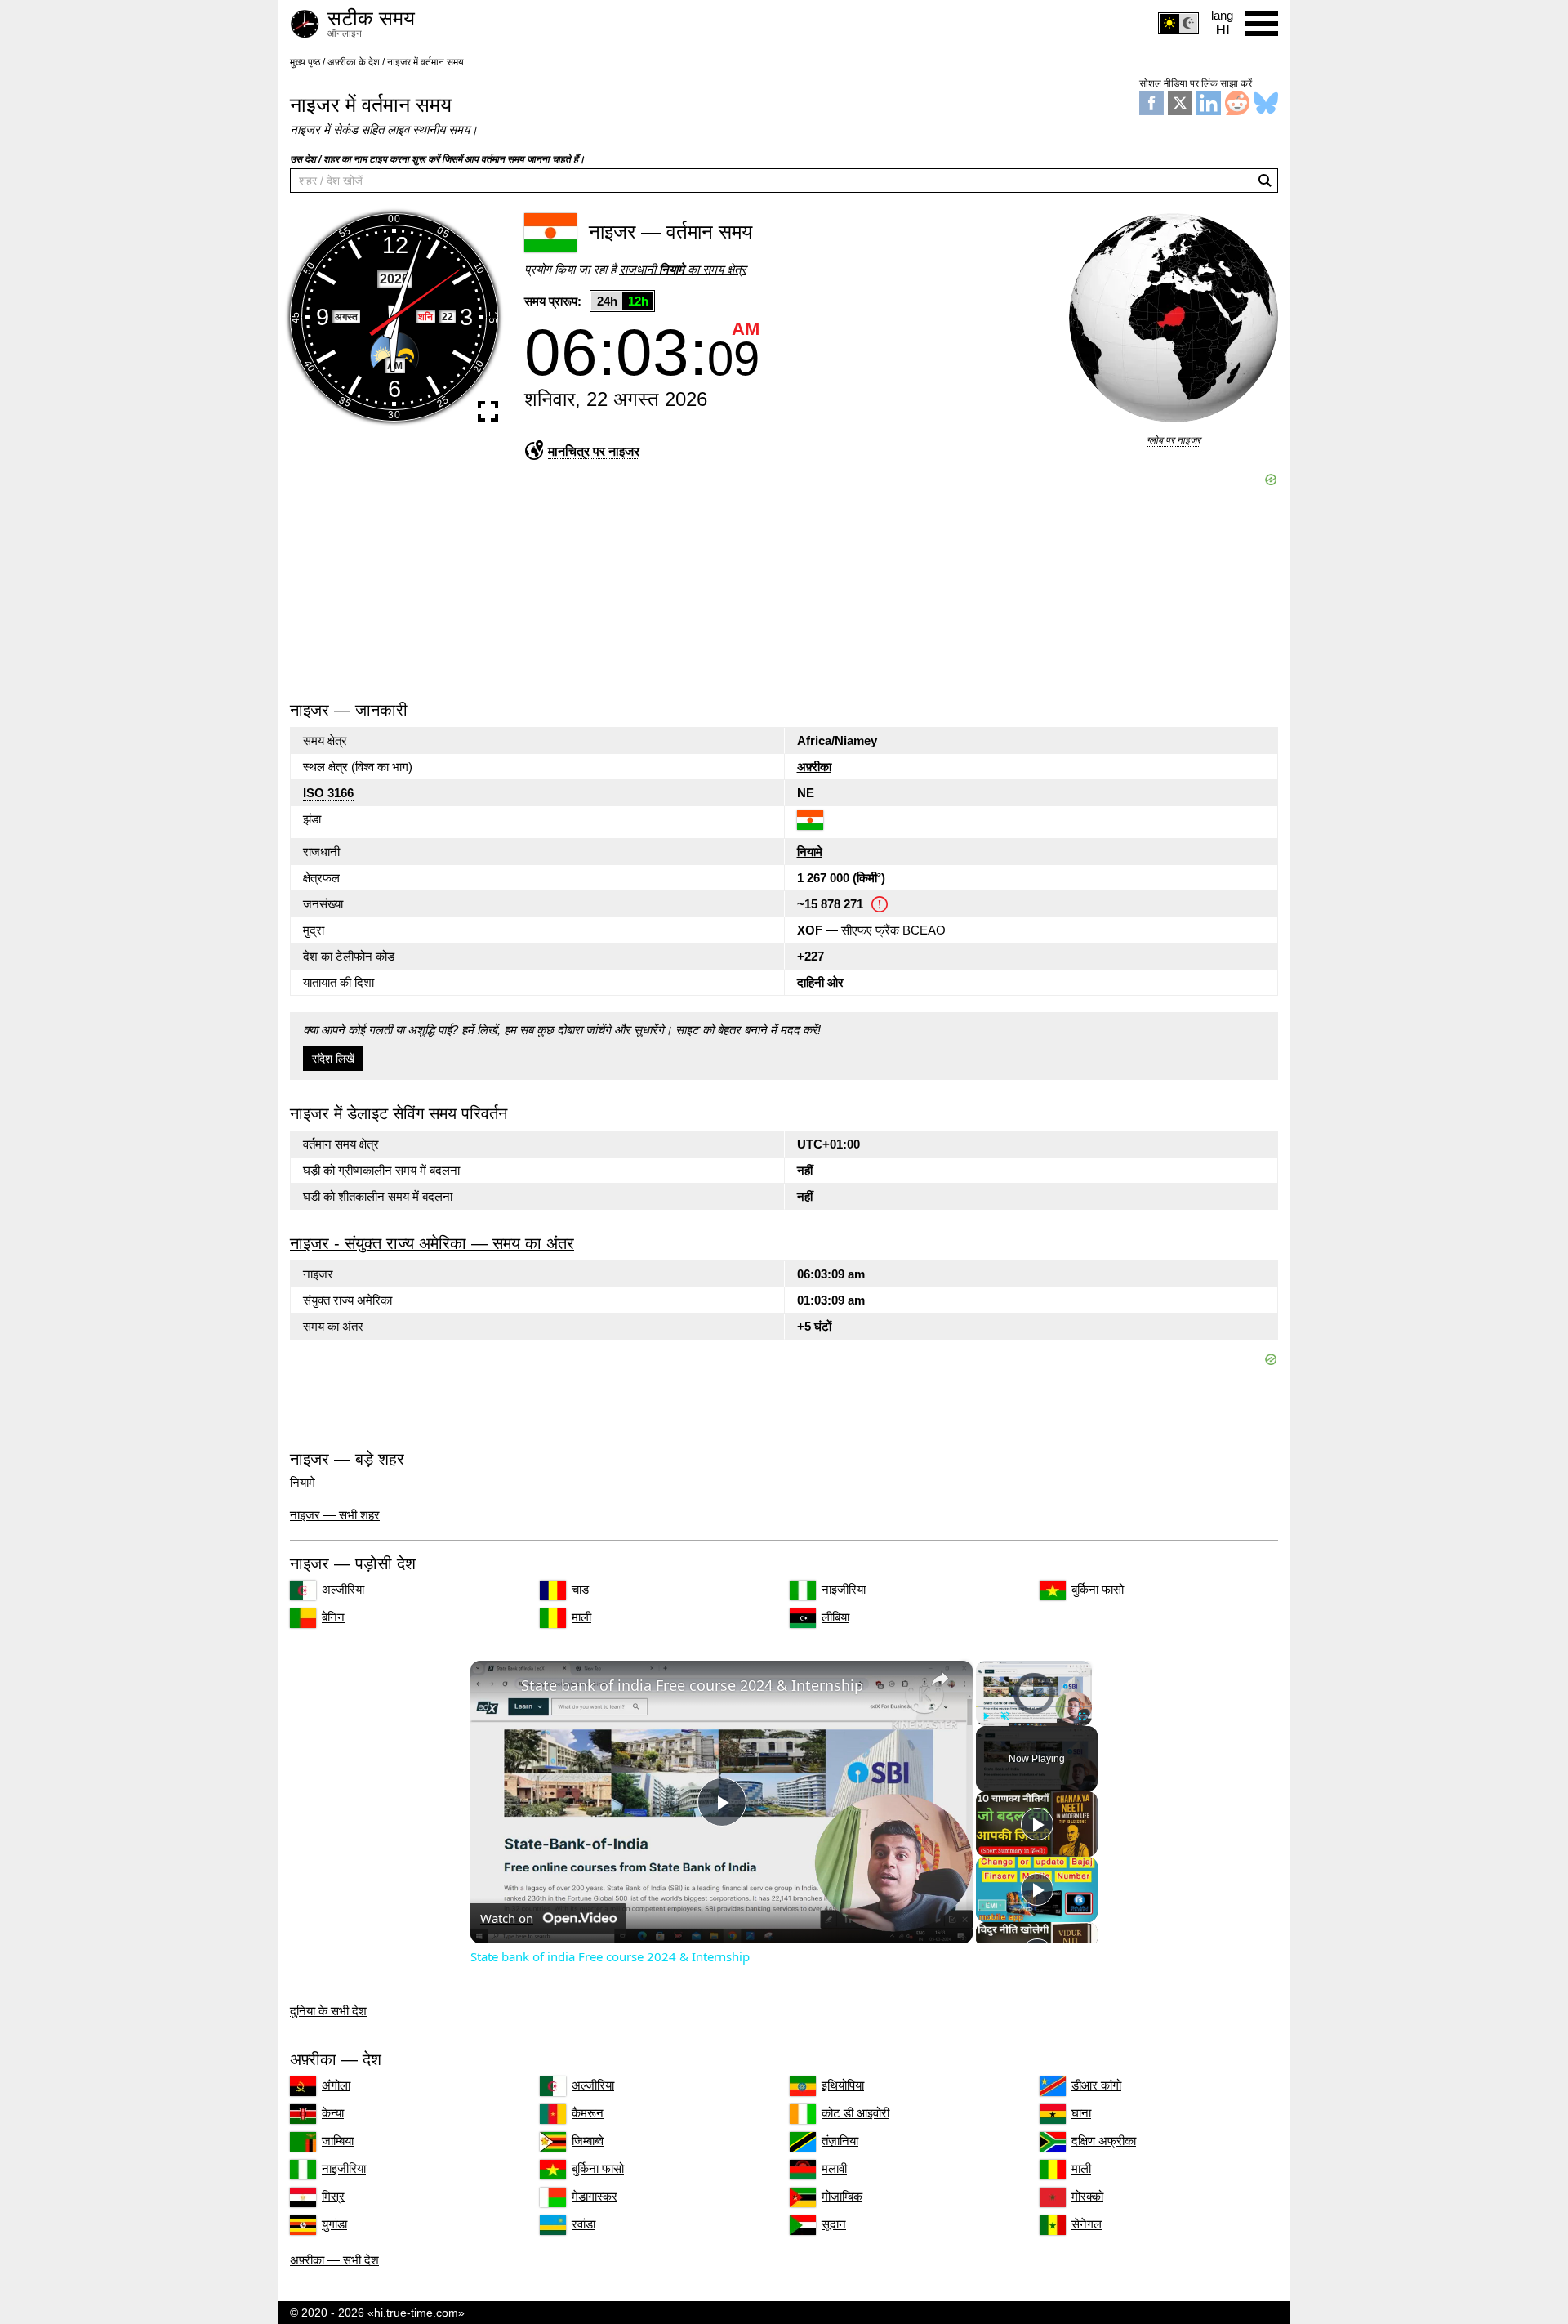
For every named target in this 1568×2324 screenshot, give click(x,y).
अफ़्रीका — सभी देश (334, 2260)
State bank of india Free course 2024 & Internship (692, 1685)
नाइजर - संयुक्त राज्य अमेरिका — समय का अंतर (432, 1243)
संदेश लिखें (333, 1059)
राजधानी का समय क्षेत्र (683, 269)
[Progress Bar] (1034, 1706)
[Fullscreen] (1082, 1716)
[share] (940, 1678)
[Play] (986, 1716)
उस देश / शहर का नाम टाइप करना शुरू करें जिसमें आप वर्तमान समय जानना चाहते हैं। (437, 159)
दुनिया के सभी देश (328, 2011)
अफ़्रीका (814, 767)
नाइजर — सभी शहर (335, 1515)
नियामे (810, 852)
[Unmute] (1005, 1716)
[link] (497, 1687)
